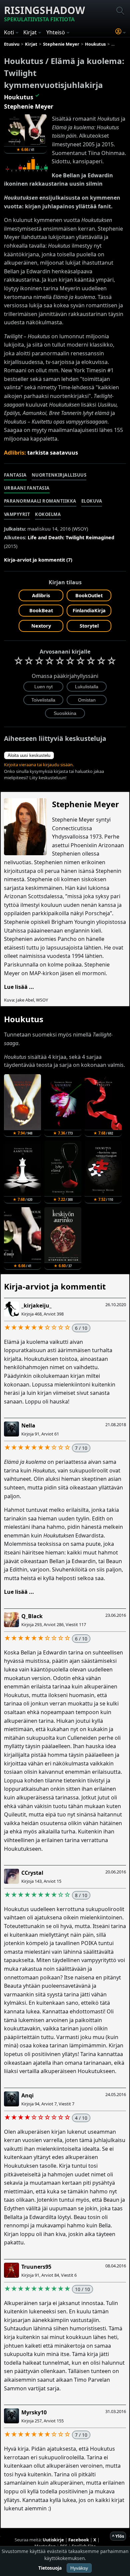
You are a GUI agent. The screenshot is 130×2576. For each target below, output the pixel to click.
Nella (28, 1425)
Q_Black (32, 1616)
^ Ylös (118, 2536)
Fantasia (15, 475)
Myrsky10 (34, 2412)
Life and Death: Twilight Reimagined (71, 537)
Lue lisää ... (19, 987)
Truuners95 (36, 2267)
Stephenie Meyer (29, 106)
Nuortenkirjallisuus (59, 475)
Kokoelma (48, 514)
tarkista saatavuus (53, 453)
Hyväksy (79, 2568)
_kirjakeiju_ (36, 1305)
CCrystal (32, 1873)
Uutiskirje (53, 2540)
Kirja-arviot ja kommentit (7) (38, 560)
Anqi (27, 2095)
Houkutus (19, 97)
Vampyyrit (17, 514)
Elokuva (92, 501)
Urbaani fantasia (27, 488)
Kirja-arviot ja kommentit (55, 1286)
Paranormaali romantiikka (40, 501)
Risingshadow (44, 13)
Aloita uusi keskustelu (29, 755)
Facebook (79, 2540)
